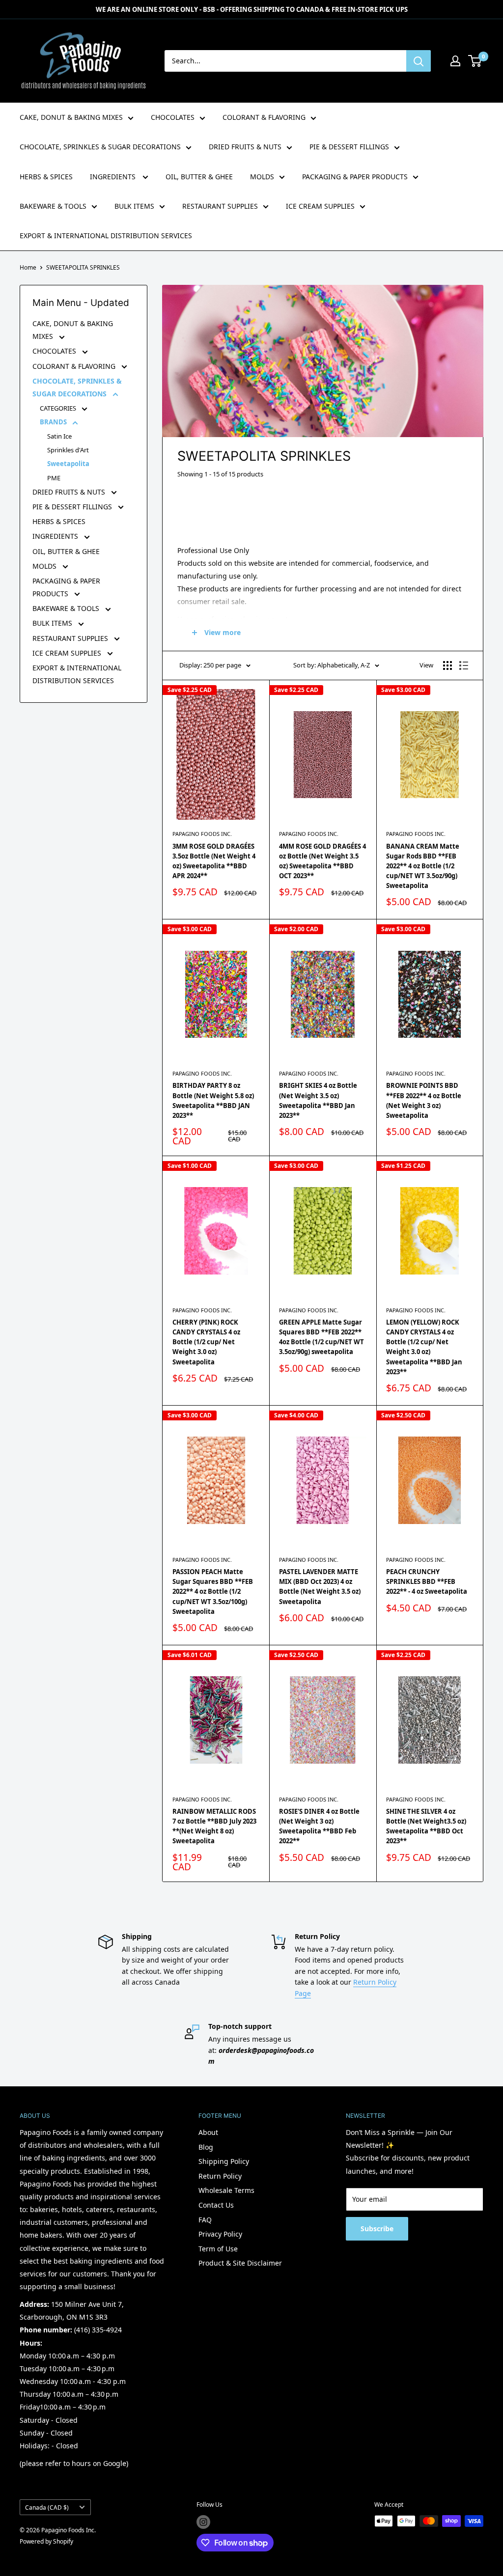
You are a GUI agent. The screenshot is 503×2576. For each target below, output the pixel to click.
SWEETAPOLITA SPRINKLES (83, 267)
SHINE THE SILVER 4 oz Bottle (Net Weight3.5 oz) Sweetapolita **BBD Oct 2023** (426, 1826)
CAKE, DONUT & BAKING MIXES (71, 117)
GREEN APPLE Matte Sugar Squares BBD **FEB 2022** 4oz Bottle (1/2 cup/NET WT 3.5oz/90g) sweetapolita (321, 1337)
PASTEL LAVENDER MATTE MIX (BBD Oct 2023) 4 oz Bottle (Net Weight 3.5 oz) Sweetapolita (320, 1586)
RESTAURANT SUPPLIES (220, 206)
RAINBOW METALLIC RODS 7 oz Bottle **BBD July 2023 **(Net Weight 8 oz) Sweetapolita (214, 1826)
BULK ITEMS (134, 206)
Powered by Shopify (46, 2541)
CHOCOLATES (173, 117)
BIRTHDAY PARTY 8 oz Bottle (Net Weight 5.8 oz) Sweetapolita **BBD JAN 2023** (213, 1100)
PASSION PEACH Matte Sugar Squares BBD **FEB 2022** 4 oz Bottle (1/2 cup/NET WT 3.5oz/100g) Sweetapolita (213, 1592)
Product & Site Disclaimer (240, 2263)
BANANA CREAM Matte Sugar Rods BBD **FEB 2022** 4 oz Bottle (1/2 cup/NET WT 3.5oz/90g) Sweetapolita (423, 866)
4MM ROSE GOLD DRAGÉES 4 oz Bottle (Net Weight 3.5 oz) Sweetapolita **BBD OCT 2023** (322, 861)
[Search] (419, 61)
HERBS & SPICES (46, 177)
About (208, 2132)
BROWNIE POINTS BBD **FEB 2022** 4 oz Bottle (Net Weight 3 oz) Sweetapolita (424, 1100)
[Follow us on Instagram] (203, 2522)
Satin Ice (59, 436)
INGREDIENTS (114, 177)
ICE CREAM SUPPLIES (320, 206)
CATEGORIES (59, 408)
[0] (475, 61)
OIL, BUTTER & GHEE (199, 177)
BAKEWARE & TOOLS (53, 206)
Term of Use (218, 2249)
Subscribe (377, 2229)
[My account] (455, 61)
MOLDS (262, 177)
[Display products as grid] (447, 665)
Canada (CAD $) (47, 2507)
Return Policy (220, 2176)
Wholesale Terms (226, 2190)
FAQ (205, 2220)
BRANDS (54, 422)
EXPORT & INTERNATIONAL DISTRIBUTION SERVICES (106, 235)
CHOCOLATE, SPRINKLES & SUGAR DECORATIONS (100, 147)
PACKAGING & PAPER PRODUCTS (355, 177)
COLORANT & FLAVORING (264, 117)
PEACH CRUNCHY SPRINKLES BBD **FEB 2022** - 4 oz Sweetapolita (427, 1581)
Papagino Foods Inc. (202, 834)
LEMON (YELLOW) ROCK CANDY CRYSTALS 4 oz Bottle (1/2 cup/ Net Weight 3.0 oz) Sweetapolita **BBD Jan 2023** (424, 1347)
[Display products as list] (464, 665)
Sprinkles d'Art (68, 450)
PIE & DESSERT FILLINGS (349, 147)
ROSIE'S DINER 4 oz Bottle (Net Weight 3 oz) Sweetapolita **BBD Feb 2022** (319, 1826)
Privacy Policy (220, 2234)
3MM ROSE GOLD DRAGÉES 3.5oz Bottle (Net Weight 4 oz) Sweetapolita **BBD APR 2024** (214, 861)
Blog (206, 2147)
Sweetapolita (68, 464)
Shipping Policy (224, 2161)
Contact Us (216, 2205)
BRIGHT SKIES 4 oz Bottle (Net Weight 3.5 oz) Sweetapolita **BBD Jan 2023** (318, 1100)
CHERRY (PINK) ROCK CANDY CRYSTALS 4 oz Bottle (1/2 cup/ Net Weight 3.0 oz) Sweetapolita (206, 1342)
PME (54, 478)
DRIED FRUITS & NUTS (245, 147)
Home (28, 267)
